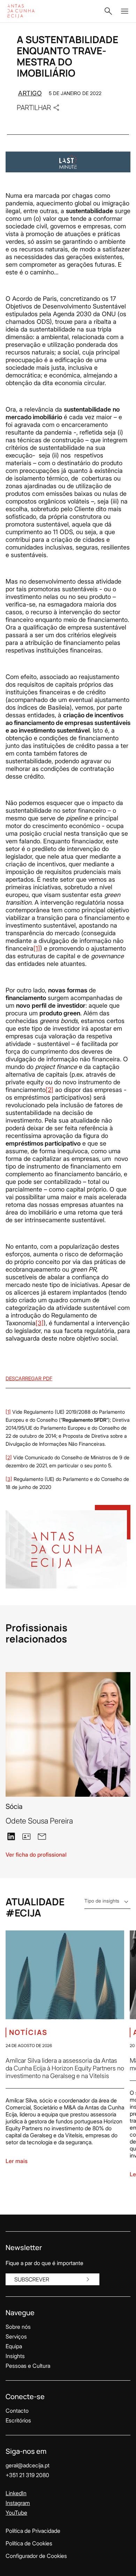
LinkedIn (16, 2493)
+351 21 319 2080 (27, 2475)
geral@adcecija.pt (28, 2465)
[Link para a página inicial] (28, 11)
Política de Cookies (29, 2543)
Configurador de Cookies (36, 2556)
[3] (40, 1323)
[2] (50, 1090)
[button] (108, 11)
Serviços (16, 2336)
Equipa (14, 2346)
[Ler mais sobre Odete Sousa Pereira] (68, 1734)
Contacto (17, 2411)
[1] (37, 948)
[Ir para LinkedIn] (11, 1836)
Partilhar (34, 107)
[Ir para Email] (42, 1836)
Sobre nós (18, 2327)
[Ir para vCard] (27, 1836)
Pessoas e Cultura (28, 2366)
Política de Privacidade (33, 2531)
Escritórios (18, 2420)
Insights (15, 2356)
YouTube (16, 2513)
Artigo (30, 93)
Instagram (18, 2503)
